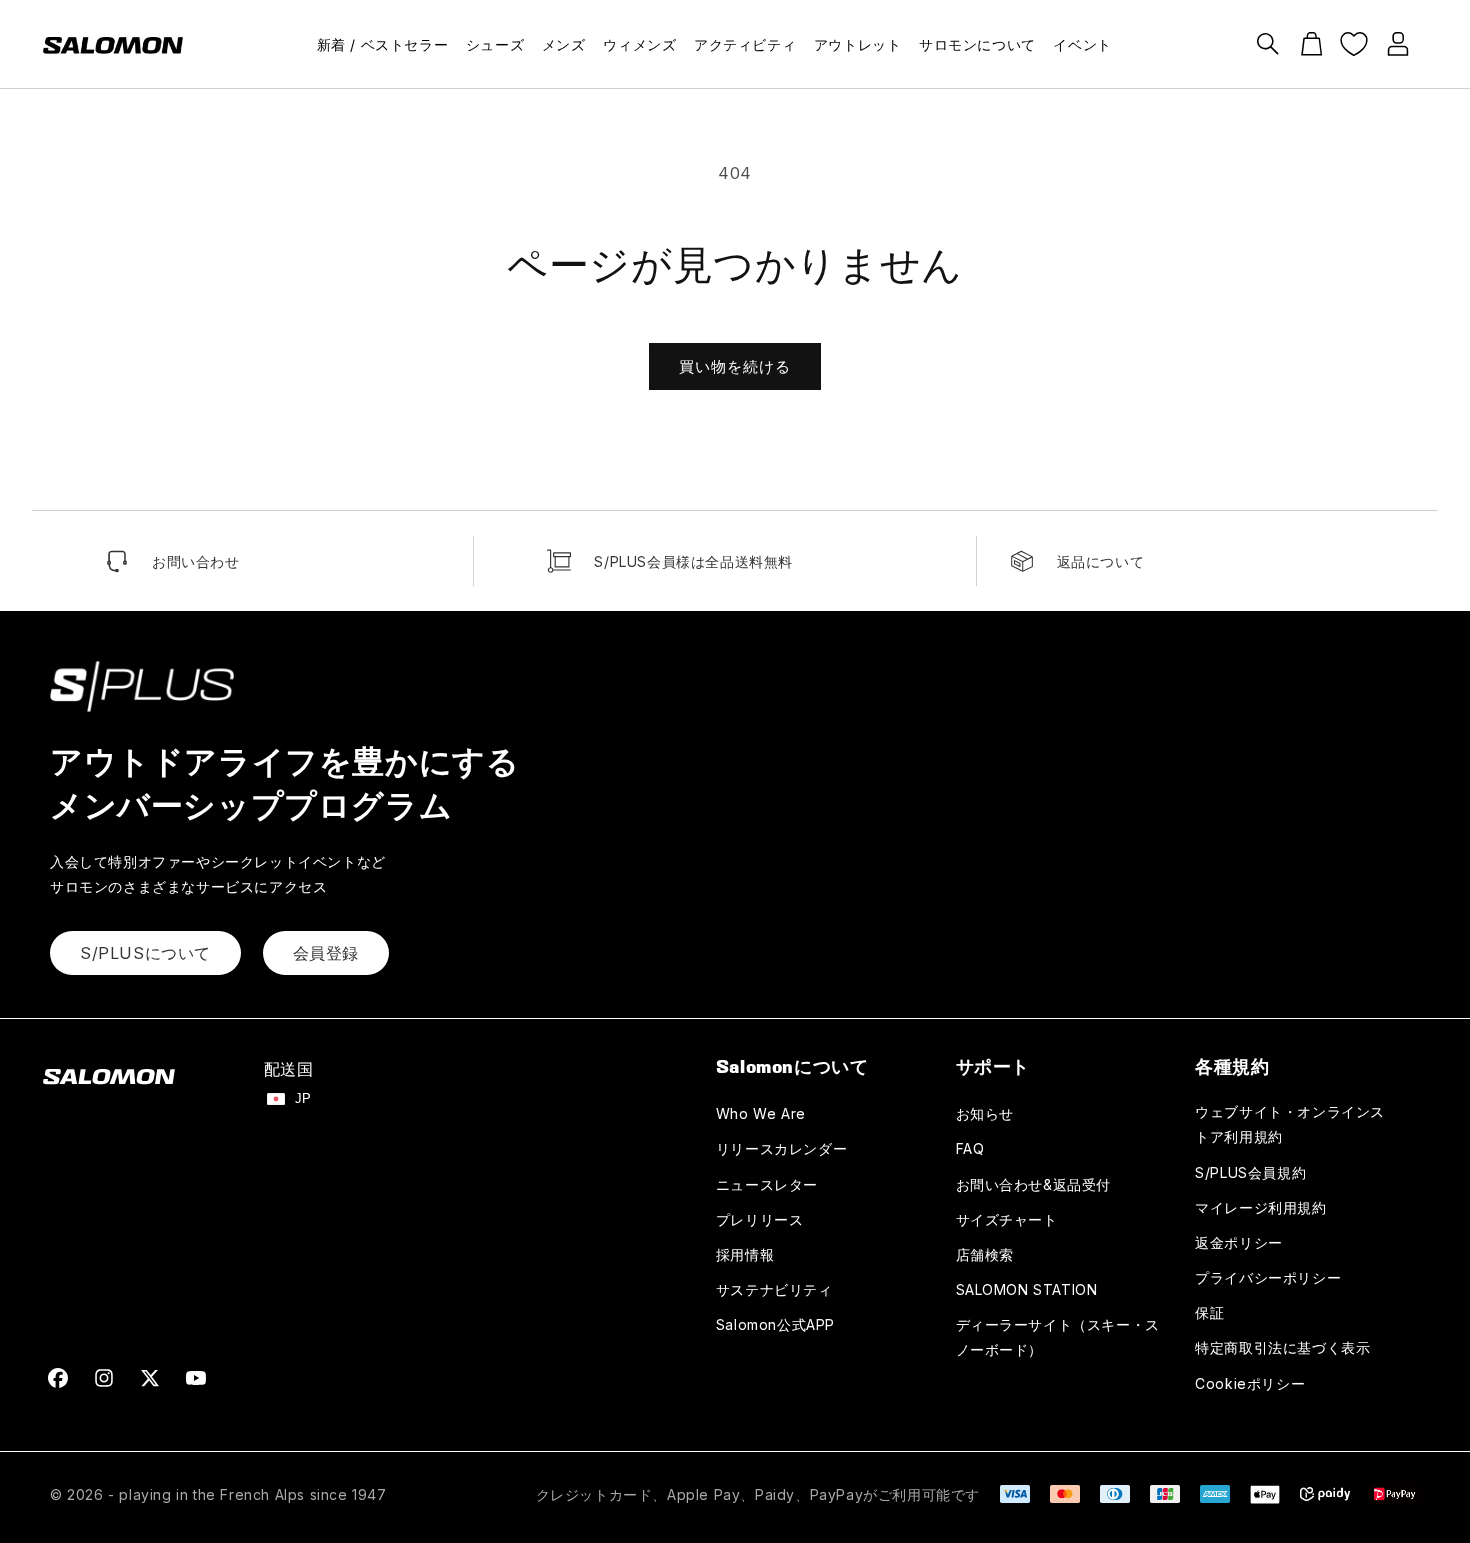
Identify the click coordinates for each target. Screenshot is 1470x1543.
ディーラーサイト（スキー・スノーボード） (1058, 1337)
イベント (1082, 44)
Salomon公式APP (775, 1324)
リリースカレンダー (781, 1148)
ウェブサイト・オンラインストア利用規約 (1290, 1124)
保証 (1209, 1312)
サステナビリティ (774, 1289)
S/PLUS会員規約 (1250, 1172)
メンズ (564, 44)
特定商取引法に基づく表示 (1282, 1347)
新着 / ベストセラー (383, 44)
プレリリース (760, 1219)
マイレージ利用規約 (1260, 1207)
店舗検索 (985, 1254)
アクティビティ (745, 44)
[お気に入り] (1354, 44)
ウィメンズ (639, 44)
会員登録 (326, 953)
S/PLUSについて (145, 953)
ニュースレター (767, 1184)
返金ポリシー (1239, 1242)
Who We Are (761, 1113)
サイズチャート (1007, 1219)
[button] (1268, 44)
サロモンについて (977, 44)
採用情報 (745, 1254)
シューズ (495, 44)
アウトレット (858, 44)
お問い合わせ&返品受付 (1034, 1184)
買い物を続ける (735, 366)
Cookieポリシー (1250, 1383)
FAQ (970, 1148)
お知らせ (985, 1113)
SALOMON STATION (1027, 1289)
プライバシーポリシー (1268, 1277)
